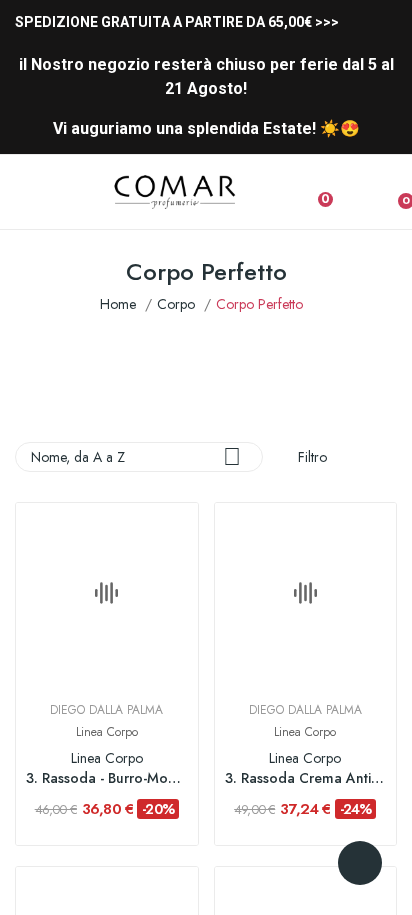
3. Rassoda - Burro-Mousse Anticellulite (107, 778)
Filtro (310, 457)
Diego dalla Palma (106, 710)
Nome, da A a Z (136, 456)
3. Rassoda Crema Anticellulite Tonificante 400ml (306, 778)
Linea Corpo (107, 732)
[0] (391, 192)
